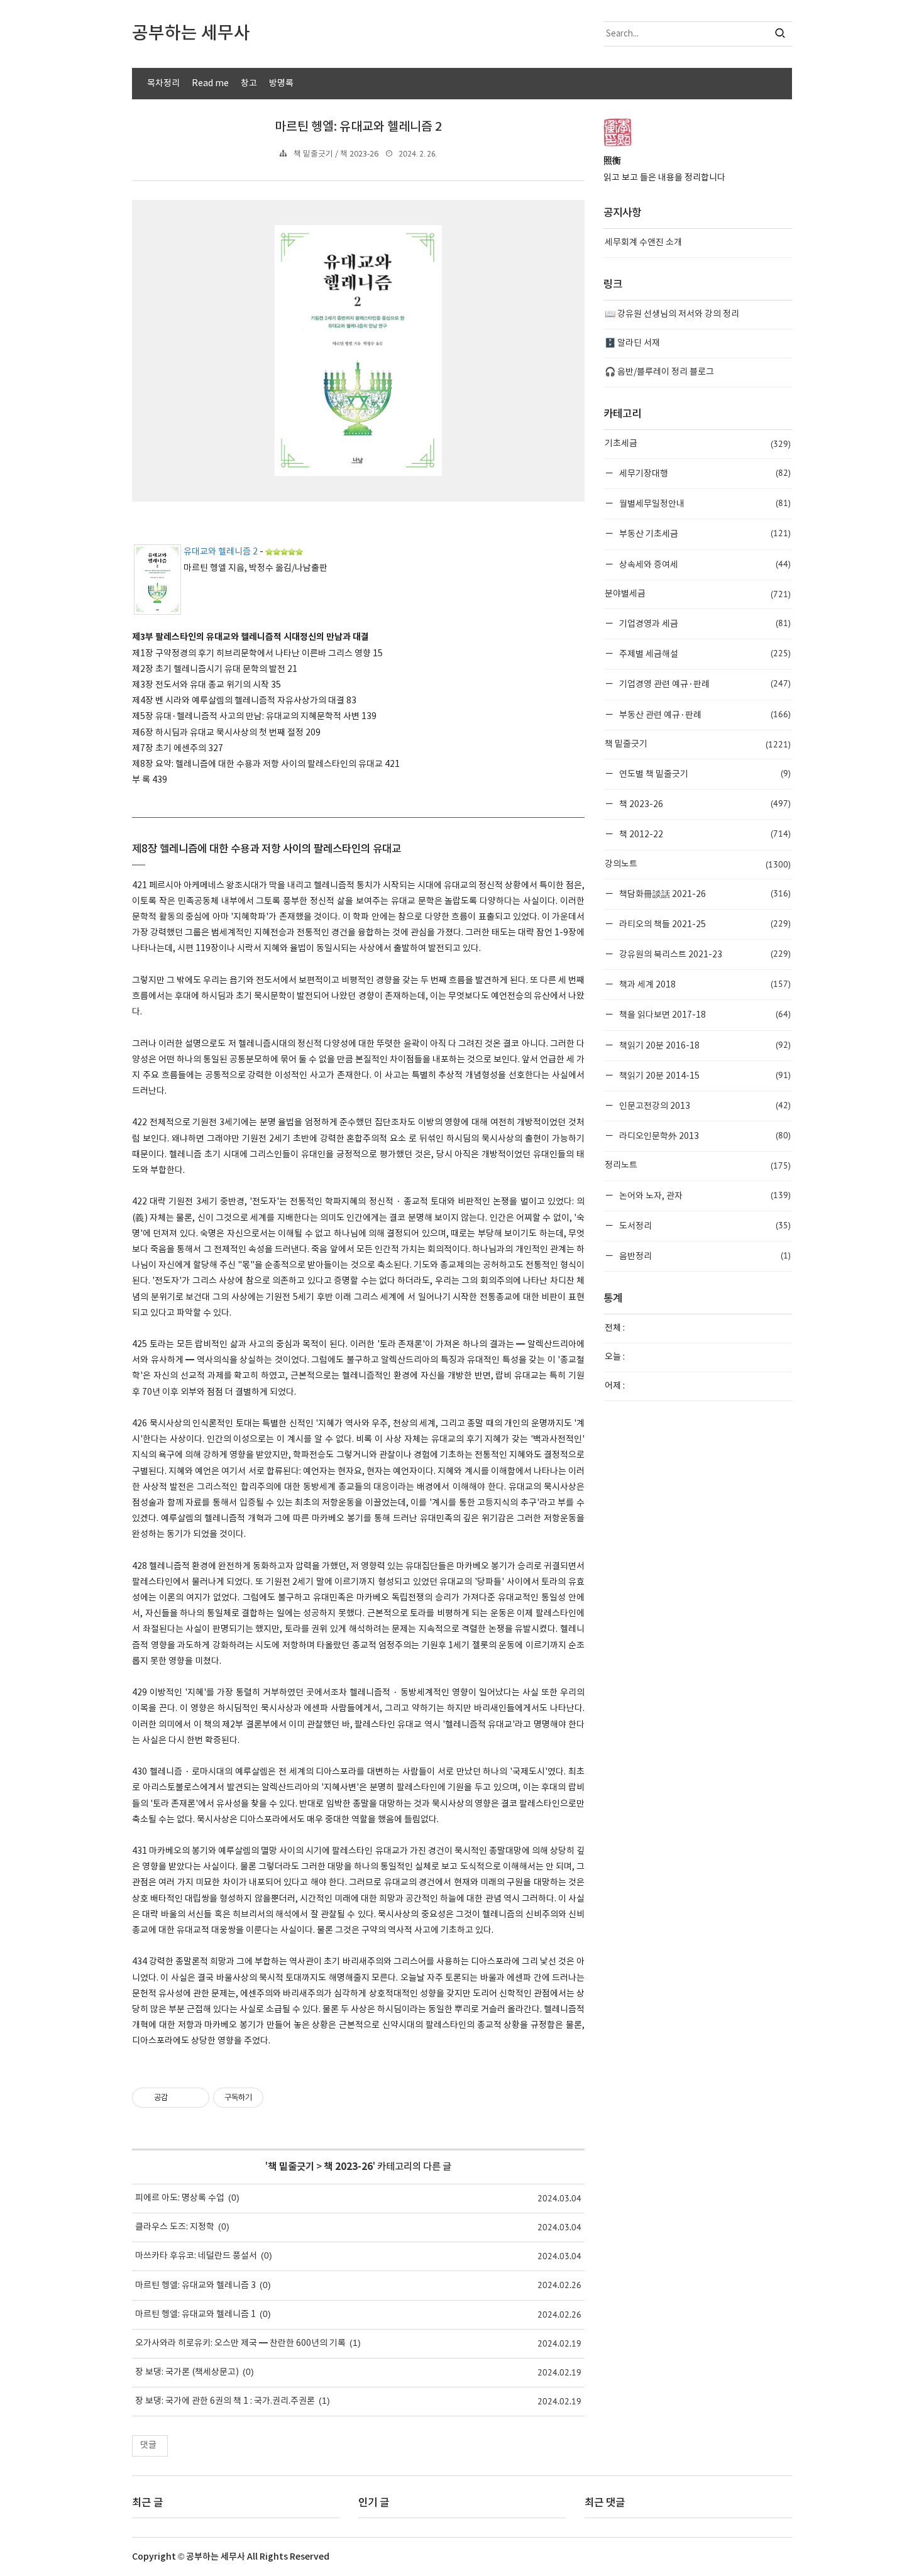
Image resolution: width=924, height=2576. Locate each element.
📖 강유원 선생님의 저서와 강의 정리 (672, 314)
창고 (249, 84)
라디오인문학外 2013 (704, 1136)
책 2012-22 (704, 834)
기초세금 (698, 444)
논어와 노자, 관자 (704, 1195)
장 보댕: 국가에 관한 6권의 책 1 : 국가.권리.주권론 (225, 2401)
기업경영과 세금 (704, 623)
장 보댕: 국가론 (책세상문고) (187, 2372)
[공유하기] (179, 2098)
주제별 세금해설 (704, 653)
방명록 (281, 84)
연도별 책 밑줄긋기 (704, 773)
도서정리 (704, 1225)
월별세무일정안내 (704, 503)
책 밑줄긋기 (291, 2167)
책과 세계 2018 (704, 984)
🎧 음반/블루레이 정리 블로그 (659, 372)
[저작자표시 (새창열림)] (269, 2098)
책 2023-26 (348, 2167)
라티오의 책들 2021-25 (704, 924)
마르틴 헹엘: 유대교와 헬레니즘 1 (195, 2315)
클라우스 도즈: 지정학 (175, 2227)
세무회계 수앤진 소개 (643, 243)
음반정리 (704, 1256)
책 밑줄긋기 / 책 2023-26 (336, 154)
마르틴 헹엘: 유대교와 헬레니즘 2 (358, 127)
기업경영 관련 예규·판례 (704, 684)
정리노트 (698, 1165)
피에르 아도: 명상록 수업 (180, 2198)
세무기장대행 (704, 473)
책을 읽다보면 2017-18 (704, 1014)
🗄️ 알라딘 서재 (632, 343)
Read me (210, 84)
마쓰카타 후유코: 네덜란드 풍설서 (196, 2256)
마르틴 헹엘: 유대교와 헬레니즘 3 (195, 2286)
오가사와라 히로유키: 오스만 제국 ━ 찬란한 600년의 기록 (240, 2343)
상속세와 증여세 (704, 564)
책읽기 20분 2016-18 (704, 1045)
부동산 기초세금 (704, 533)
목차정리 (163, 84)
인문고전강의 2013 (704, 1105)
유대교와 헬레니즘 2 (221, 552)
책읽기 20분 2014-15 (704, 1075)
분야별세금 (698, 594)
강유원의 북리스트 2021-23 (704, 954)
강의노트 (698, 864)
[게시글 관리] (195, 2098)
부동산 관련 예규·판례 (704, 714)
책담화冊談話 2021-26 (704, 894)
